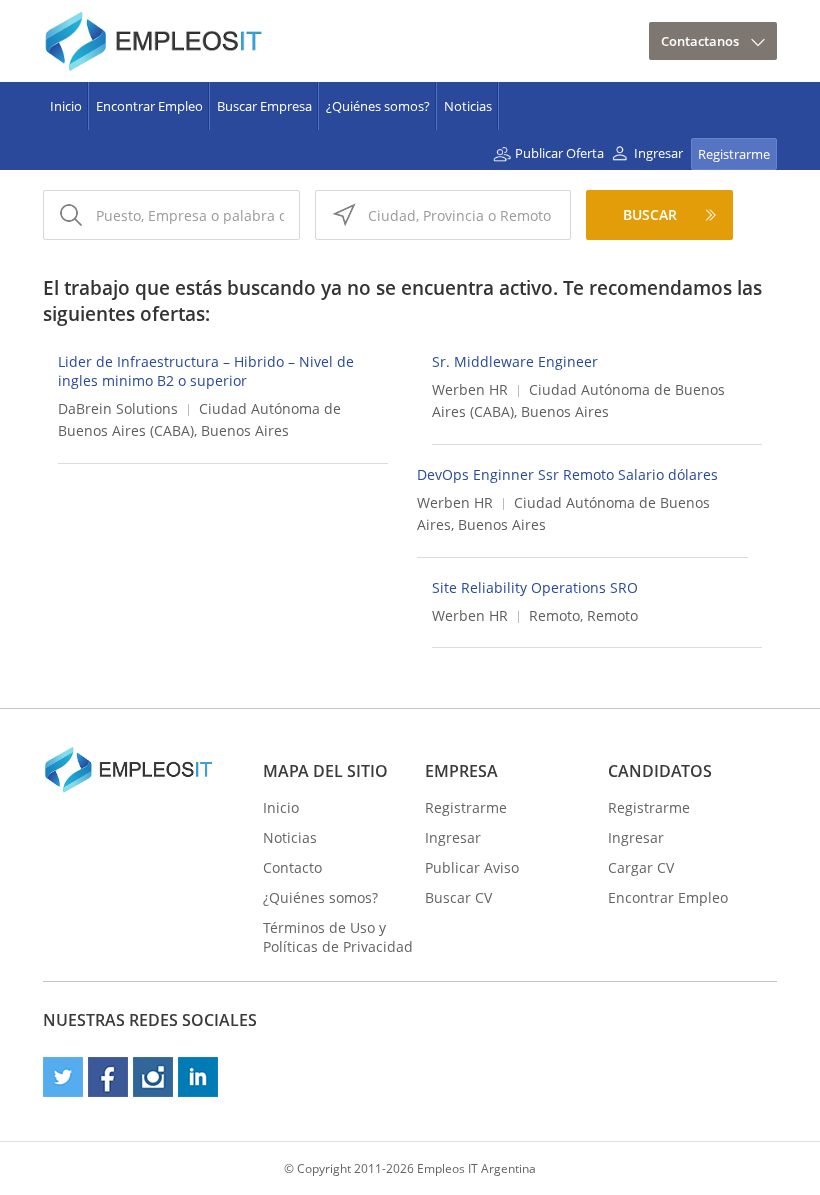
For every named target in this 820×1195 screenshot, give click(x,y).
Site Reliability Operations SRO (535, 587)
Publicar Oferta (559, 153)
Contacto (292, 867)
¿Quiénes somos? (378, 106)
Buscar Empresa (264, 106)
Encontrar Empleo (149, 106)
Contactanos (700, 41)
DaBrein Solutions (118, 408)
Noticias (468, 106)
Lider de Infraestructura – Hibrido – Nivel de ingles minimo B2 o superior (206, 371)
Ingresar (658, 153)
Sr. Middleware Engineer (515, 361)
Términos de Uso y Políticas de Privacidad (338, 937)
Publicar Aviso (472, 867)
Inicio (66, 106)
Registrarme (734, 154)
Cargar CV (641, 867)
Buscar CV (458, 897)
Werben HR (470, 389)
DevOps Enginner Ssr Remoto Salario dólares (567, 474)
